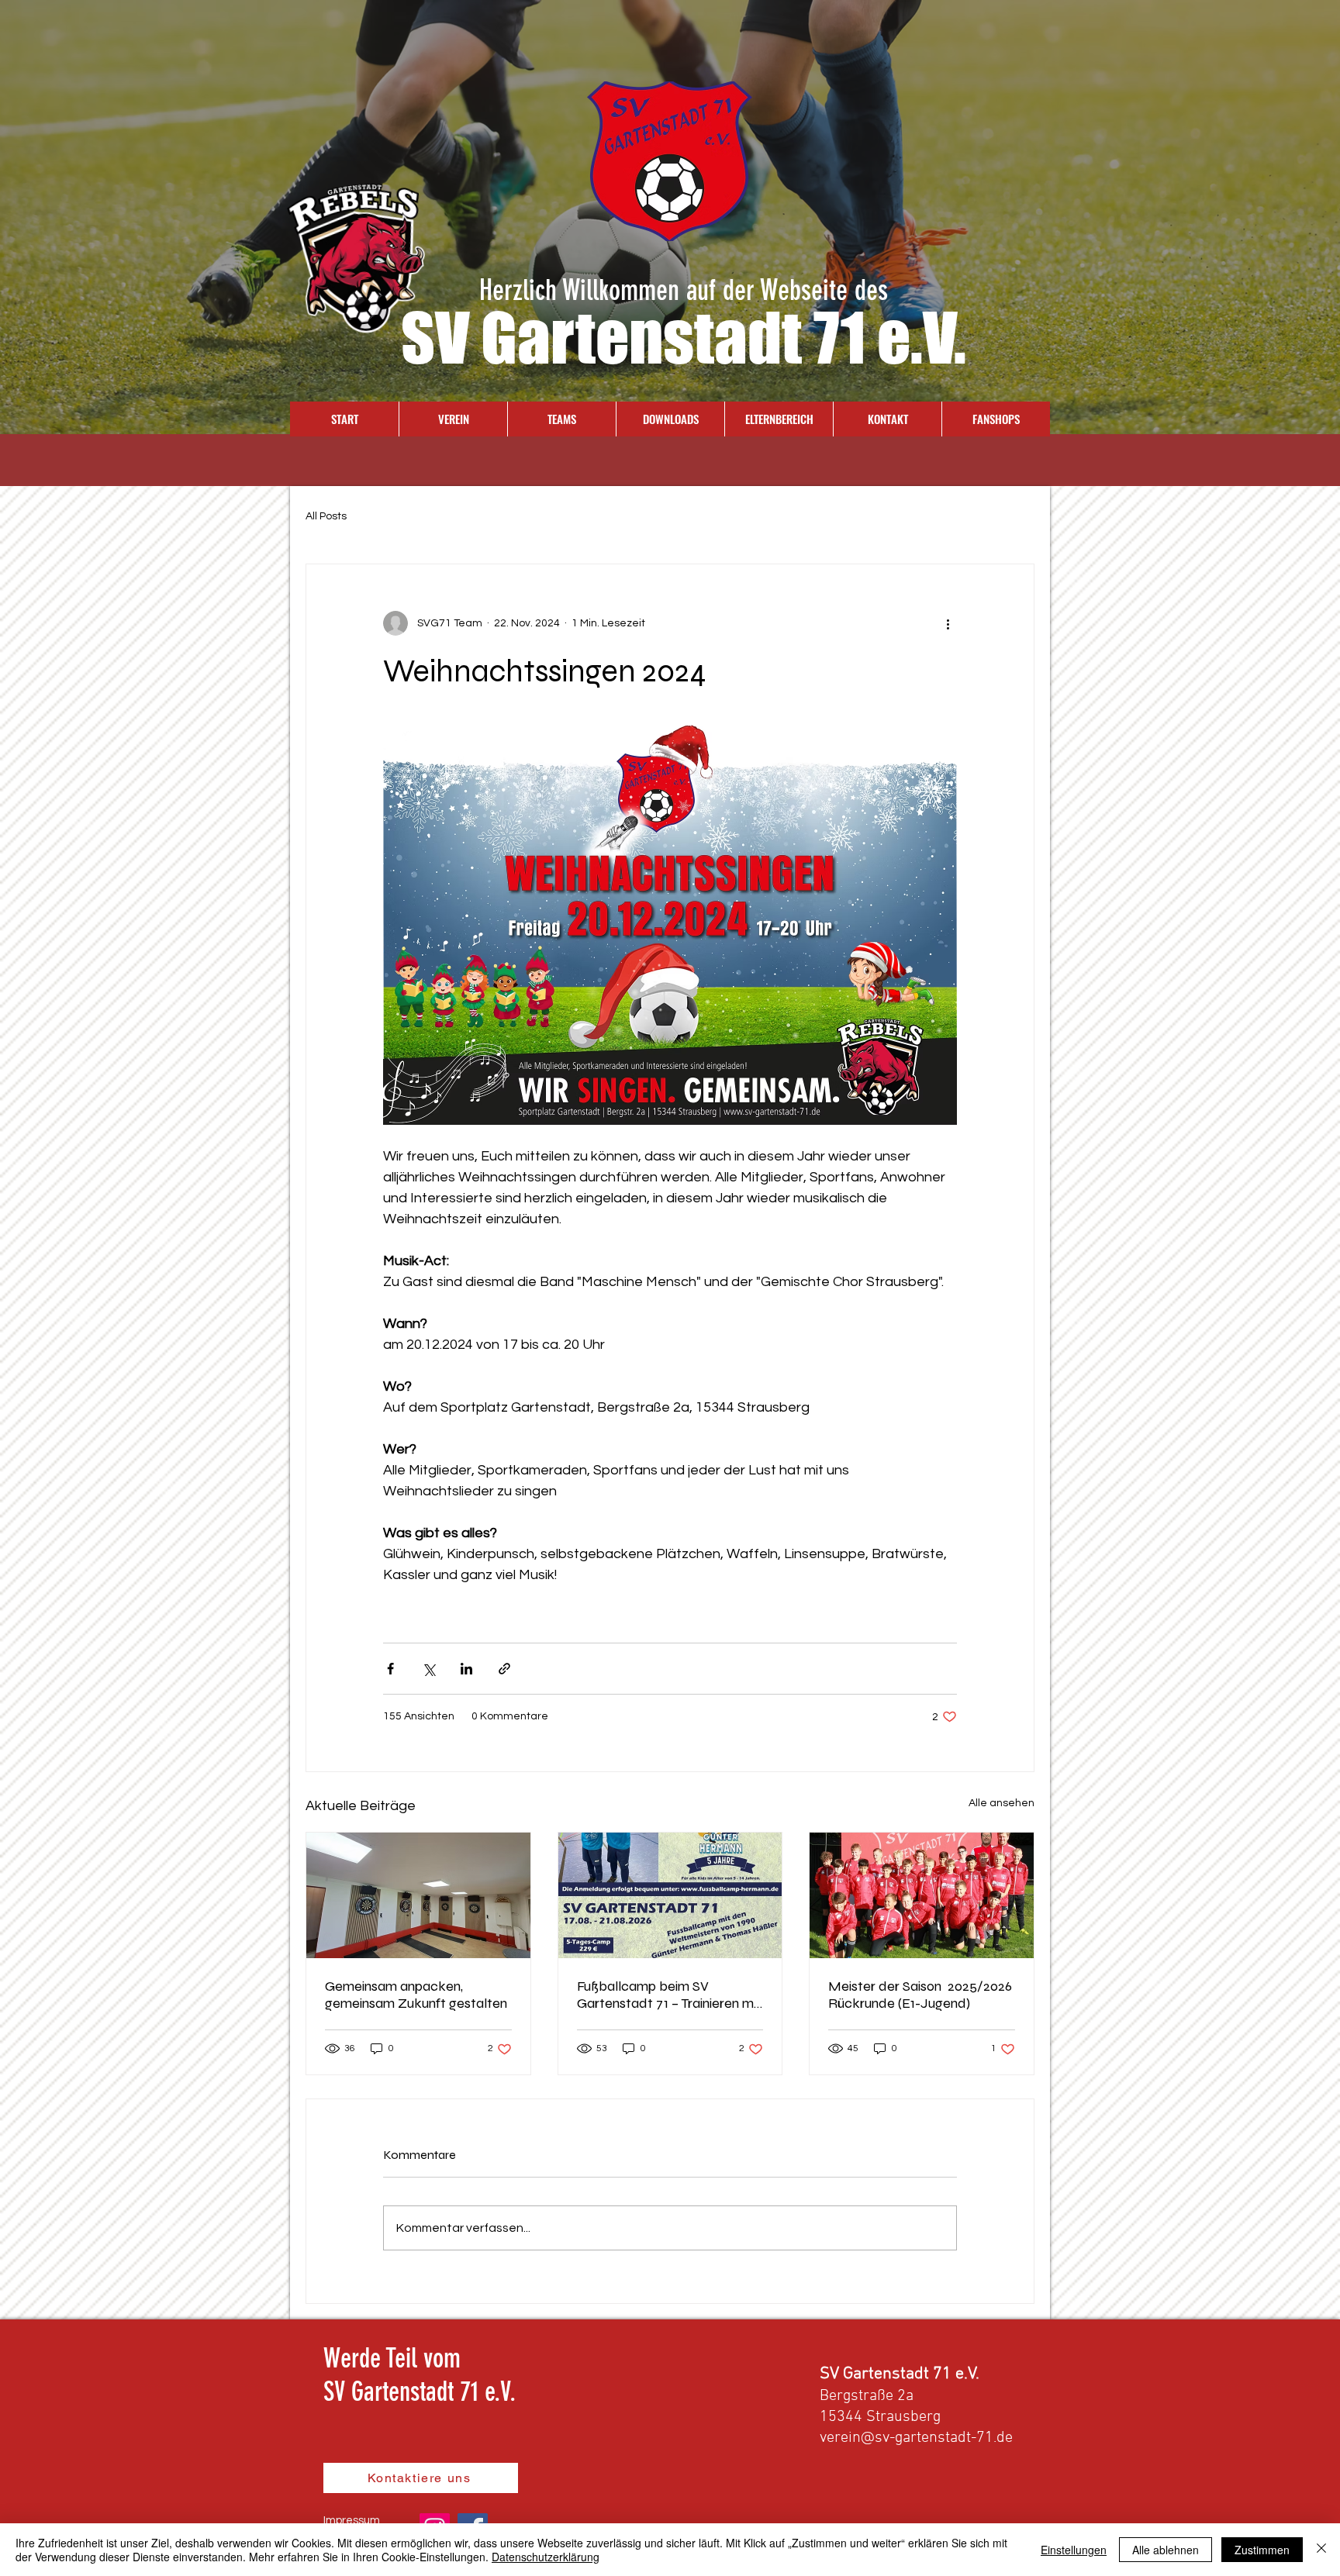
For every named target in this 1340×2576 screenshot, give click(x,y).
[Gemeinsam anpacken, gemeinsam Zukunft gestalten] (418, 1895)
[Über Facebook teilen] (390, 1669)
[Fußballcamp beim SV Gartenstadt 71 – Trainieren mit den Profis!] (670, 1895)
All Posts (326, 516)
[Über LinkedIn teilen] (466, 1669)
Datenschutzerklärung (546, 2557)
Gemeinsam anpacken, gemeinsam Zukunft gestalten (416, 1995)
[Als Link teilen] (504, 1669)
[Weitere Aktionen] (948, 623)
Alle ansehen (1002, 1803)
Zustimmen (1262, 2550)
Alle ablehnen (1166, 2550)
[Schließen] (1321, 2550)
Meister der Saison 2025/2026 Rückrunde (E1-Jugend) (920, 1995)
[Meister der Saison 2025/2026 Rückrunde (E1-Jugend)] (922, 1895)
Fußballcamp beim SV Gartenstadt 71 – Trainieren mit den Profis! (669, 1995)
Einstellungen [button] (1074, 2550)
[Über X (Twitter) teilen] (428, 1669)
